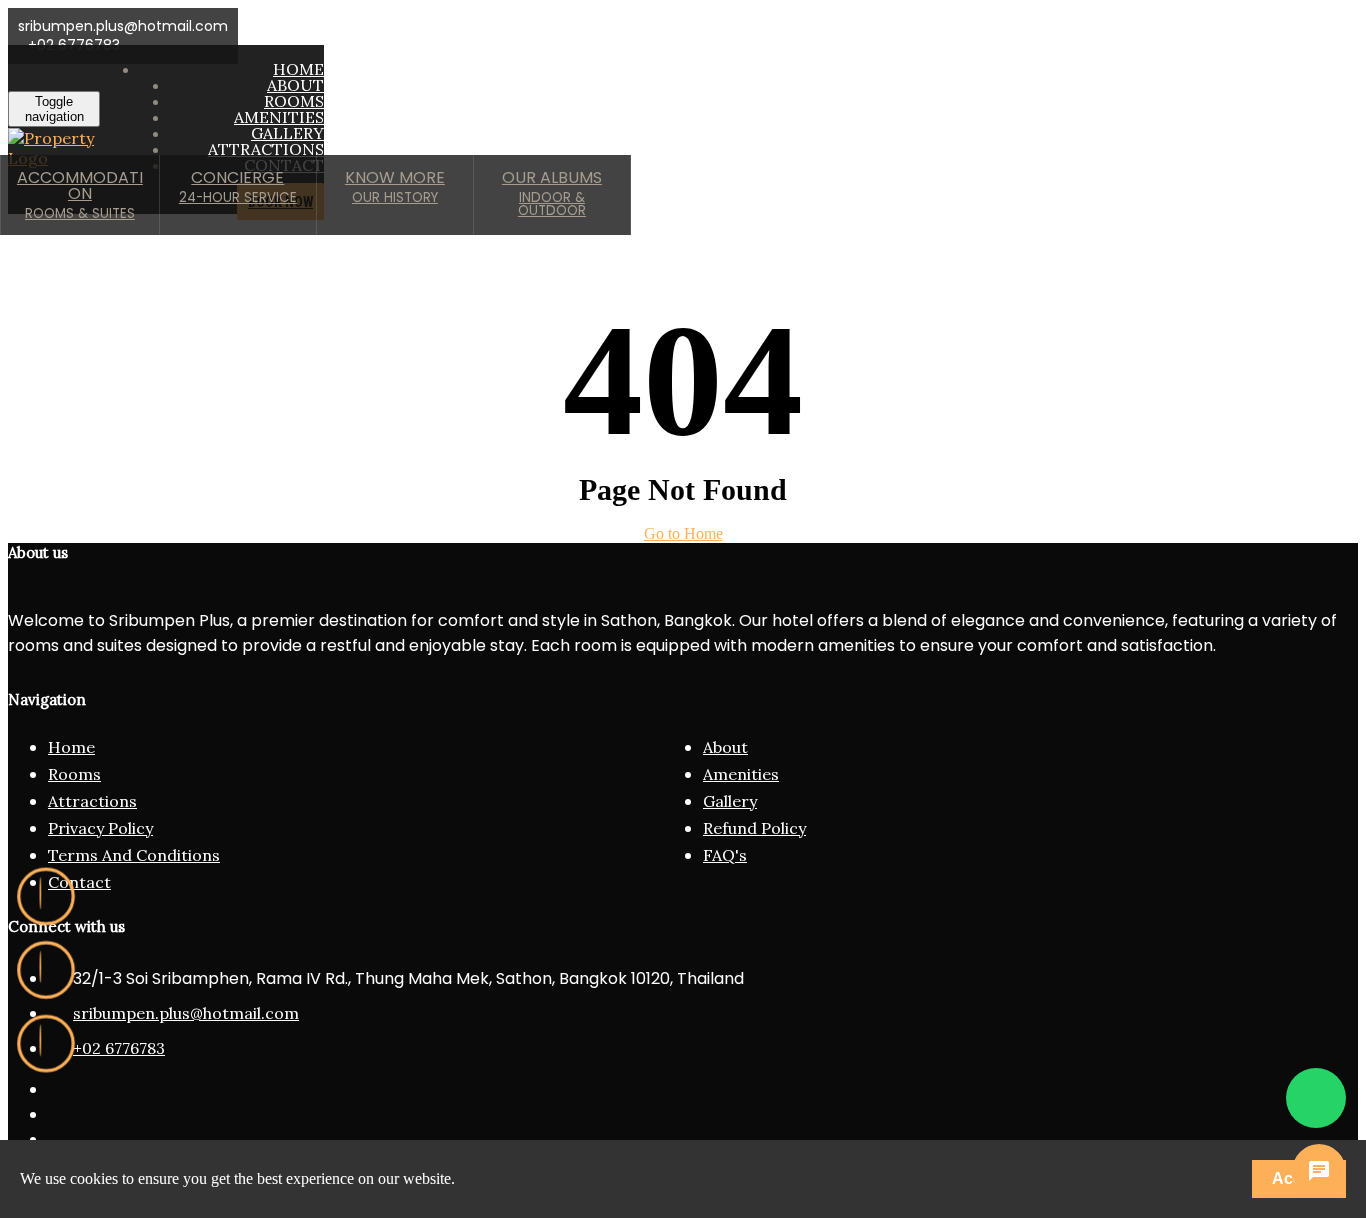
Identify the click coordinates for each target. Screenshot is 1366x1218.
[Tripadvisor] (46, 970)
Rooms (74, 774)
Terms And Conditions (134, 855)
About (725, 747)
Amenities (741, 774)
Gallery (730, 801)
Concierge (238, 186)
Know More (395, 186)
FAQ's (725, 855)
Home (71, 747)
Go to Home (683, 533)
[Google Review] (46, 897)
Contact (79, 882)
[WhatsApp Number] (1316, 1098)
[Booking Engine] (46, 1044)
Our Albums (552, 193)
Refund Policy (754, 828)
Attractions (92, 801)
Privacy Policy (100, 828)
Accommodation (80, 194)
